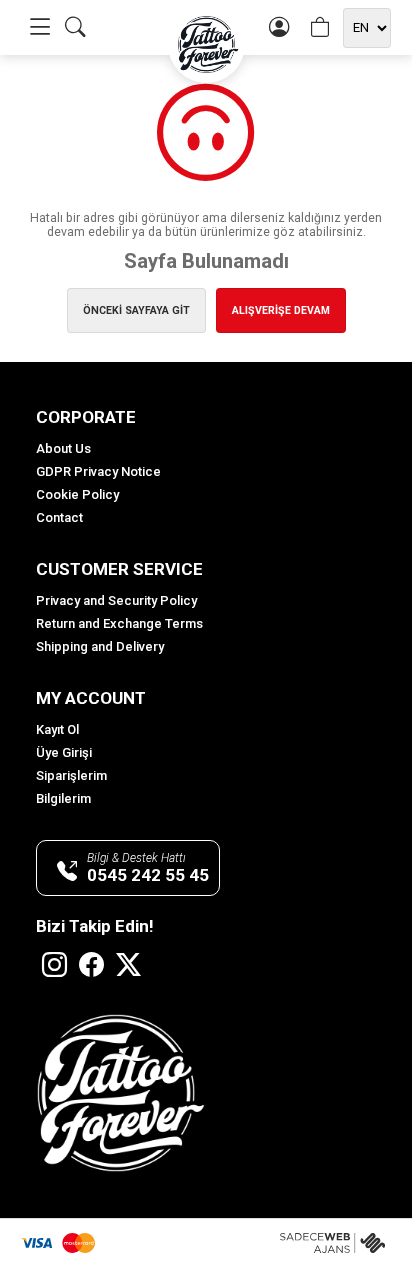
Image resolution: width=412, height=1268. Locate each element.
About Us (63, 448)
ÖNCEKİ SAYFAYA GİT (136, 310)
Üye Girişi (64, 752)
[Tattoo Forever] (206, 44)
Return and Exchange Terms (119, 623)
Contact (59, 517)
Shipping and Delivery (100, 646)
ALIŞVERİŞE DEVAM (281, 310)
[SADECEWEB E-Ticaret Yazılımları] (335, 1243)
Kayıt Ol (57, 729)
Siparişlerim (71, 775)
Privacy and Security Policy (116, 600)
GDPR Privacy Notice (98, 471)
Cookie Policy (77, 494)
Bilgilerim (63, 798)
